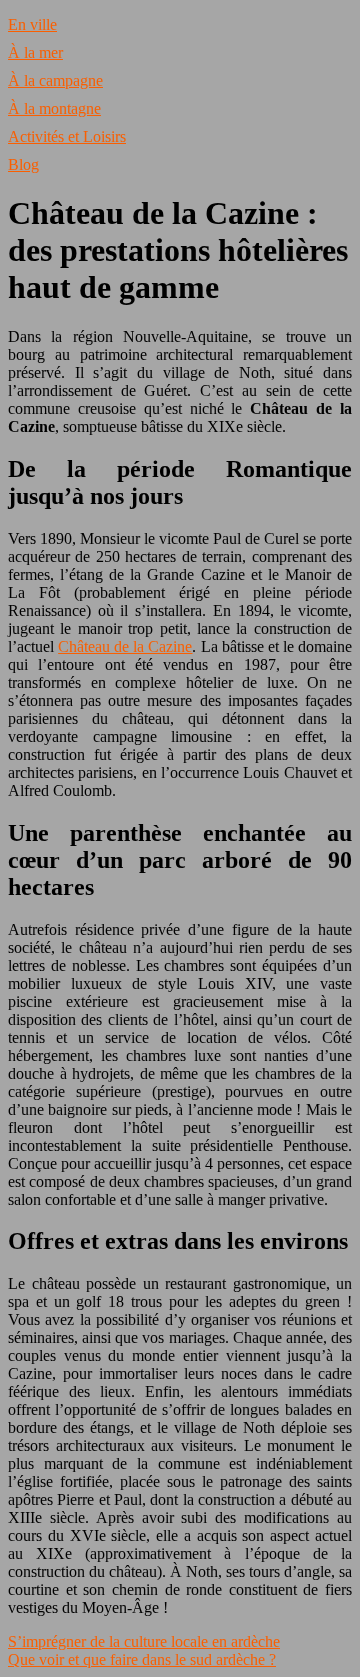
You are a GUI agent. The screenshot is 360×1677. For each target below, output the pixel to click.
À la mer (35, 52)
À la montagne (54, 108)
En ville (32, 24)
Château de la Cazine (125, 646)
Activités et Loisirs (67, 136)
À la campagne (55, 80)
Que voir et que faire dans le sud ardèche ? (142, 1659)
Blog (23, 164)
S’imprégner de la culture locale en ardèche (144, 1641)
